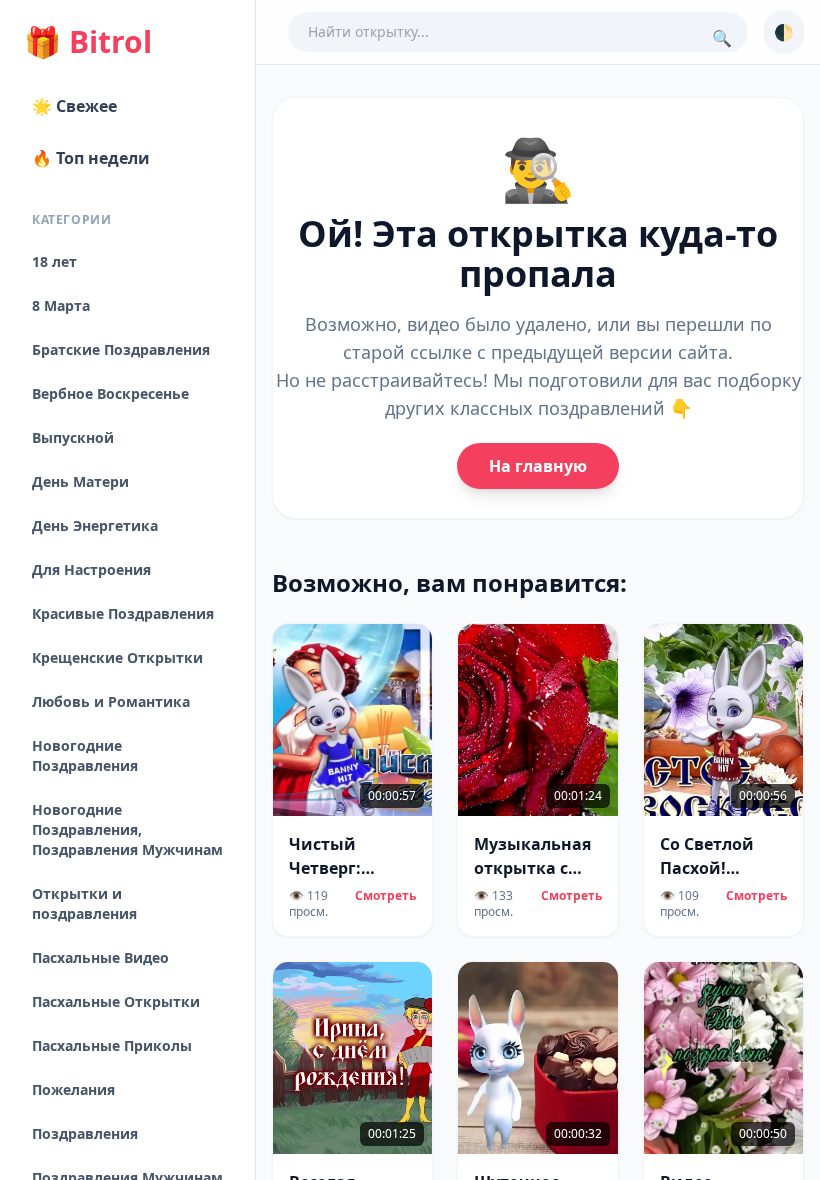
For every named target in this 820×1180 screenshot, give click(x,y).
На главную (538, 466)
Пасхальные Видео (100, 957)
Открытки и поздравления (84, 903)
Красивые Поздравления (123, 613)
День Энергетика (95, 525)
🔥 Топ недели (91, 158)
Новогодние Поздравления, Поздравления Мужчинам (127, 829)
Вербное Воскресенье (110, 393)
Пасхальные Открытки (116, 1001)
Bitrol (88, 42)
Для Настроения (91, 569)
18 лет (54, 261)
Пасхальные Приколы (112, 1045)
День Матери (80, 481)
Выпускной (73, 437)
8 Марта (61, 305)
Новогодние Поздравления (85, 755)
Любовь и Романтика (111, 701)
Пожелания (73, 1089)
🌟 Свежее (74, 106)
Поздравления (85, 1133)
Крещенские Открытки (117, 657)
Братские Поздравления (121, 349)
